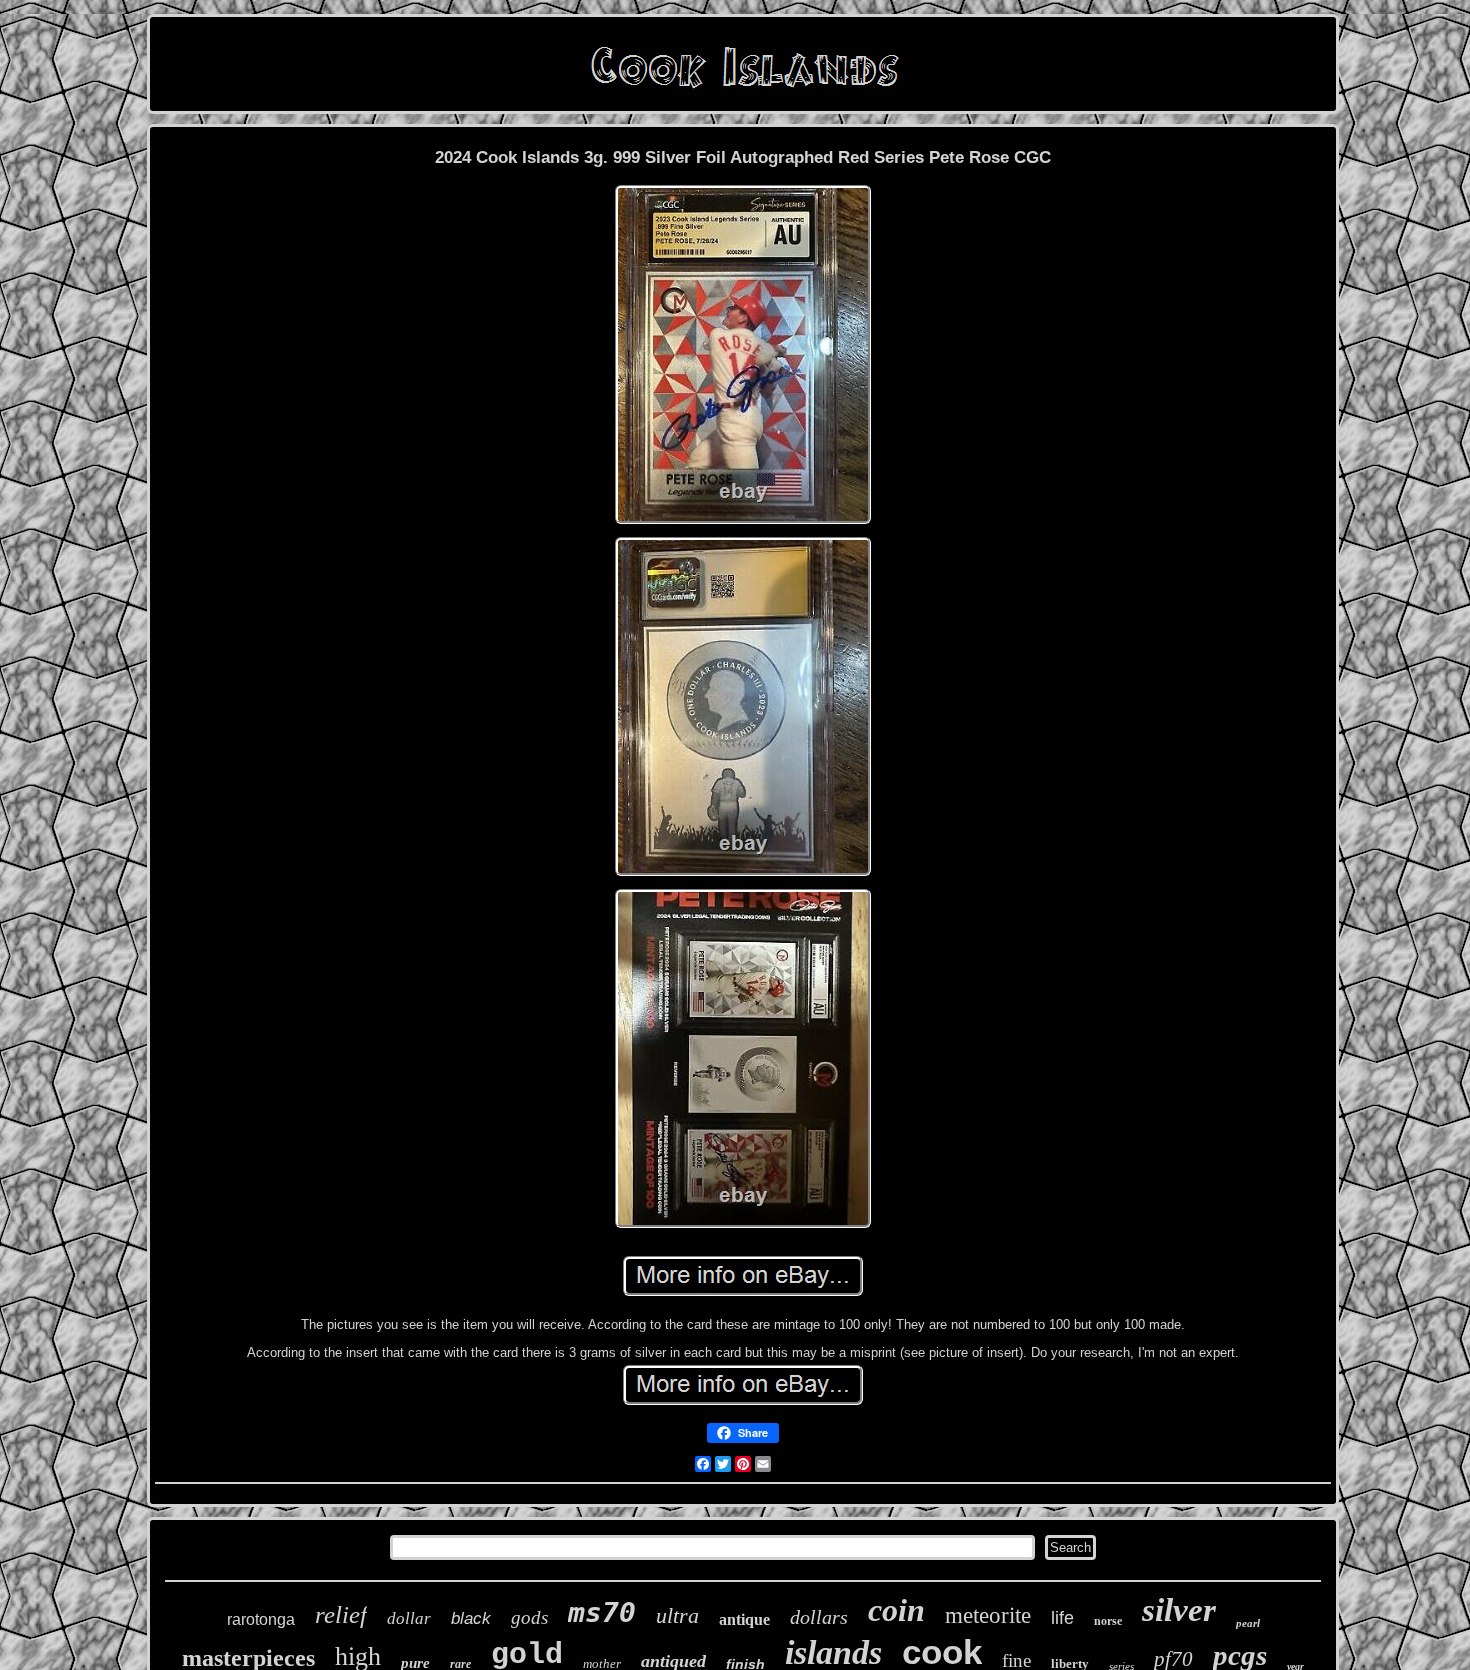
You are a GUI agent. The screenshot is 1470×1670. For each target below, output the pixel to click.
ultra (677, 1615)
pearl (1248, 1623)
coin (896, 1610)
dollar (409, 1618)
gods (529, 1617)
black (471, 1618)
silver (1179, 1610)
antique (744, 1619)
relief (341, 1614)
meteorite (988, 1615)
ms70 (602, 1612)
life (1062, 1618)
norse (1108, 1621)
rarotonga (261, 1619)
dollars (819, 1617)
